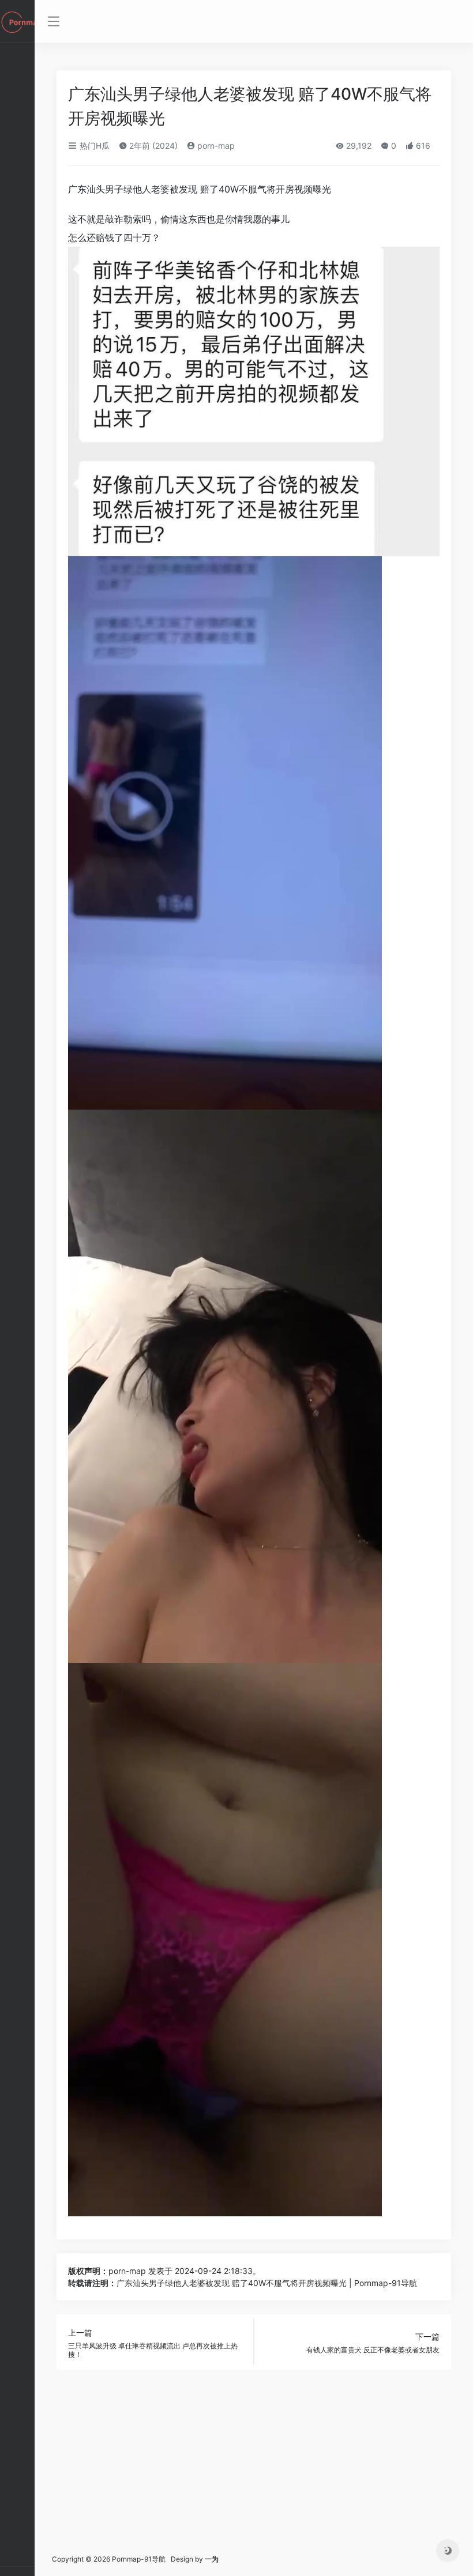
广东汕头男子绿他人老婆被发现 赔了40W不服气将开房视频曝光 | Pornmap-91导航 (267, 2283)
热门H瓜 (93, 146)
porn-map (215, 146)
